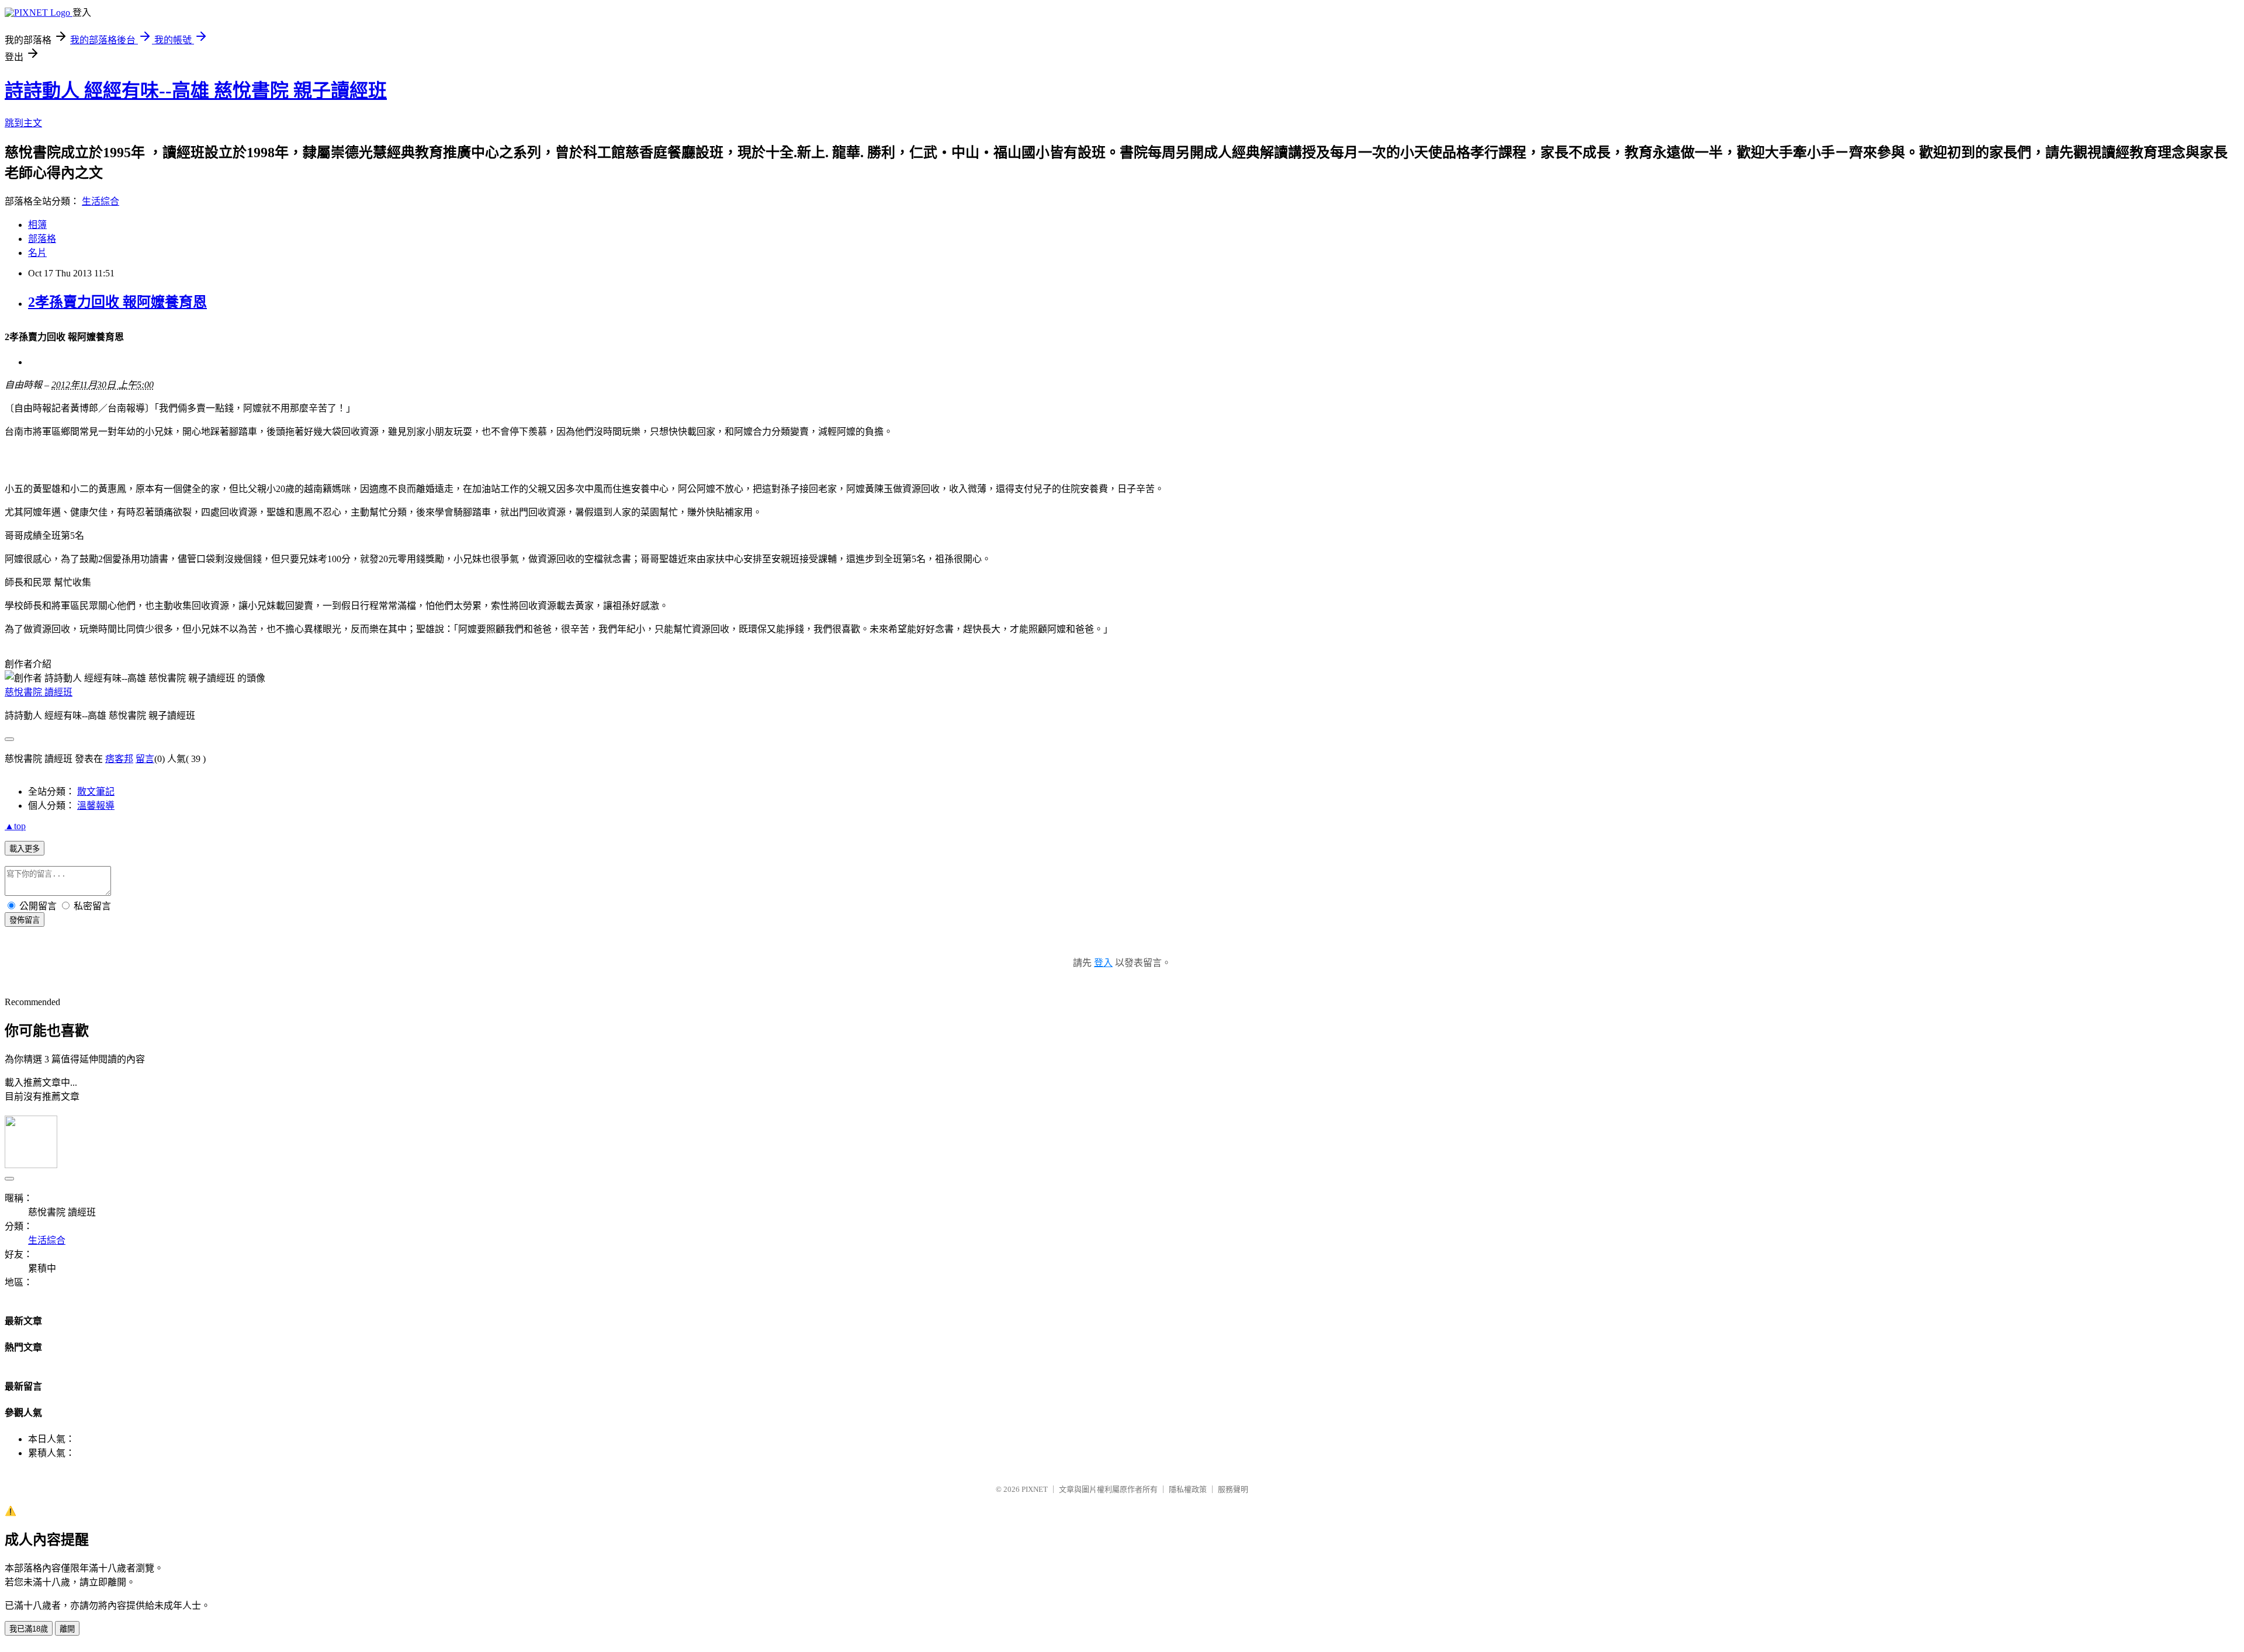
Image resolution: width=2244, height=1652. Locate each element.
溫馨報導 (96, 806)
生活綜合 (101, 201)
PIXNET (1035, 1489)
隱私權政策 (1188, 1489)
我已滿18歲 (29, 1629)
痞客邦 (119, 759)
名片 (37, 253)
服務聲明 (1233, 1489)
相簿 (37, 225)
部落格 (42, 239)
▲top (15, 826)
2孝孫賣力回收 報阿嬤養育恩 (117, 302)
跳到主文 (23, 123)
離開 (67, 1629)
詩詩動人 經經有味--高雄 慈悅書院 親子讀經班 (196, 91)
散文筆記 (96, 792)
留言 (145, 759)
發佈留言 (25, 920)
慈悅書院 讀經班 (39, 692)
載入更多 (25, 849)
